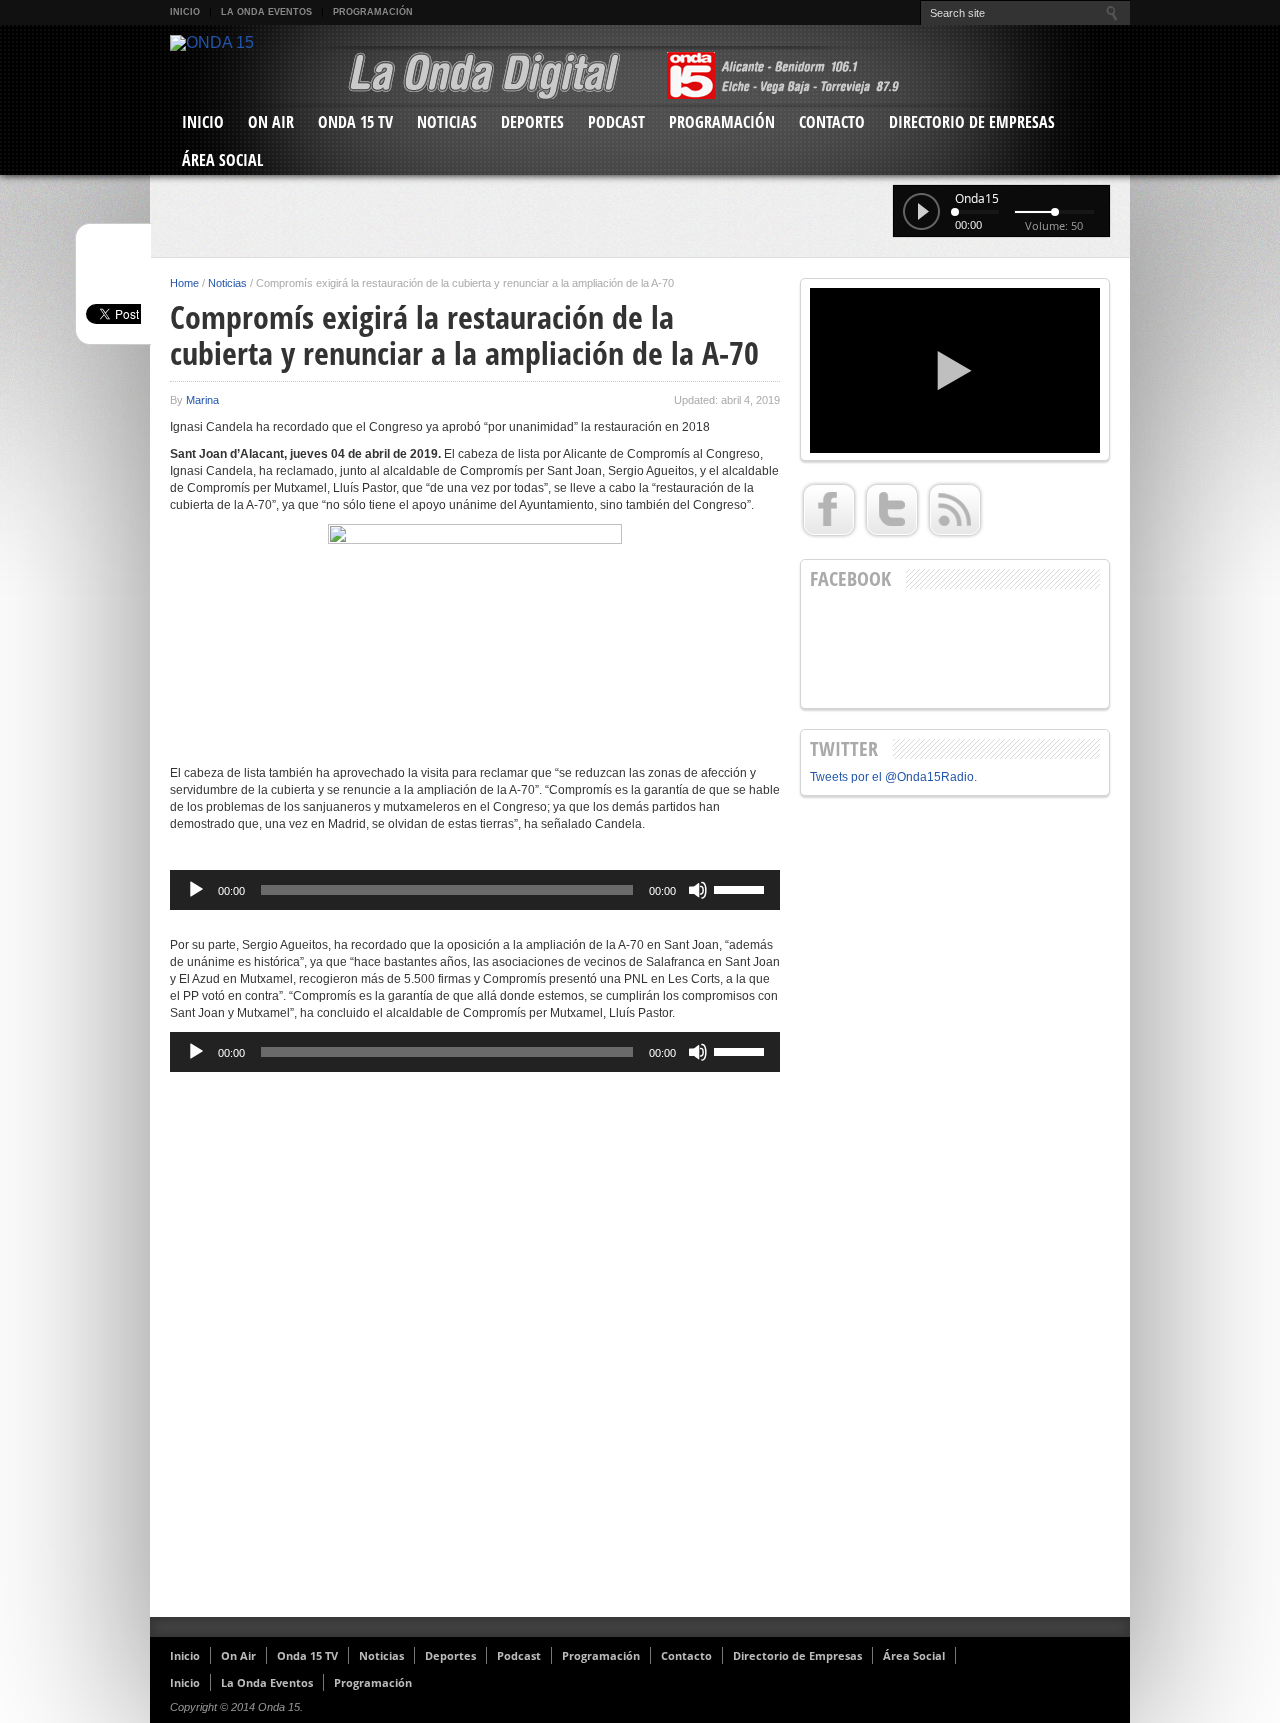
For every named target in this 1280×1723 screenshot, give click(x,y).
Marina (202, 400)
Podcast (616, 122)
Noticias (447, 122)
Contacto (832, 122)
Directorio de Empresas (972, 122)
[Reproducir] (196, 890)
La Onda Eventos (266, 12)
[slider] (742, 888)
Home (184, 283)
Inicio (185, 12)
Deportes (532, 122)
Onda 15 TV (355, 122)
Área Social (222, 160)
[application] (475, 890)
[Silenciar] (698, 890)
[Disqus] (475, 1347)
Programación (373, 12)
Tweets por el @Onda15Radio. (893, 777)
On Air (271, 122)
